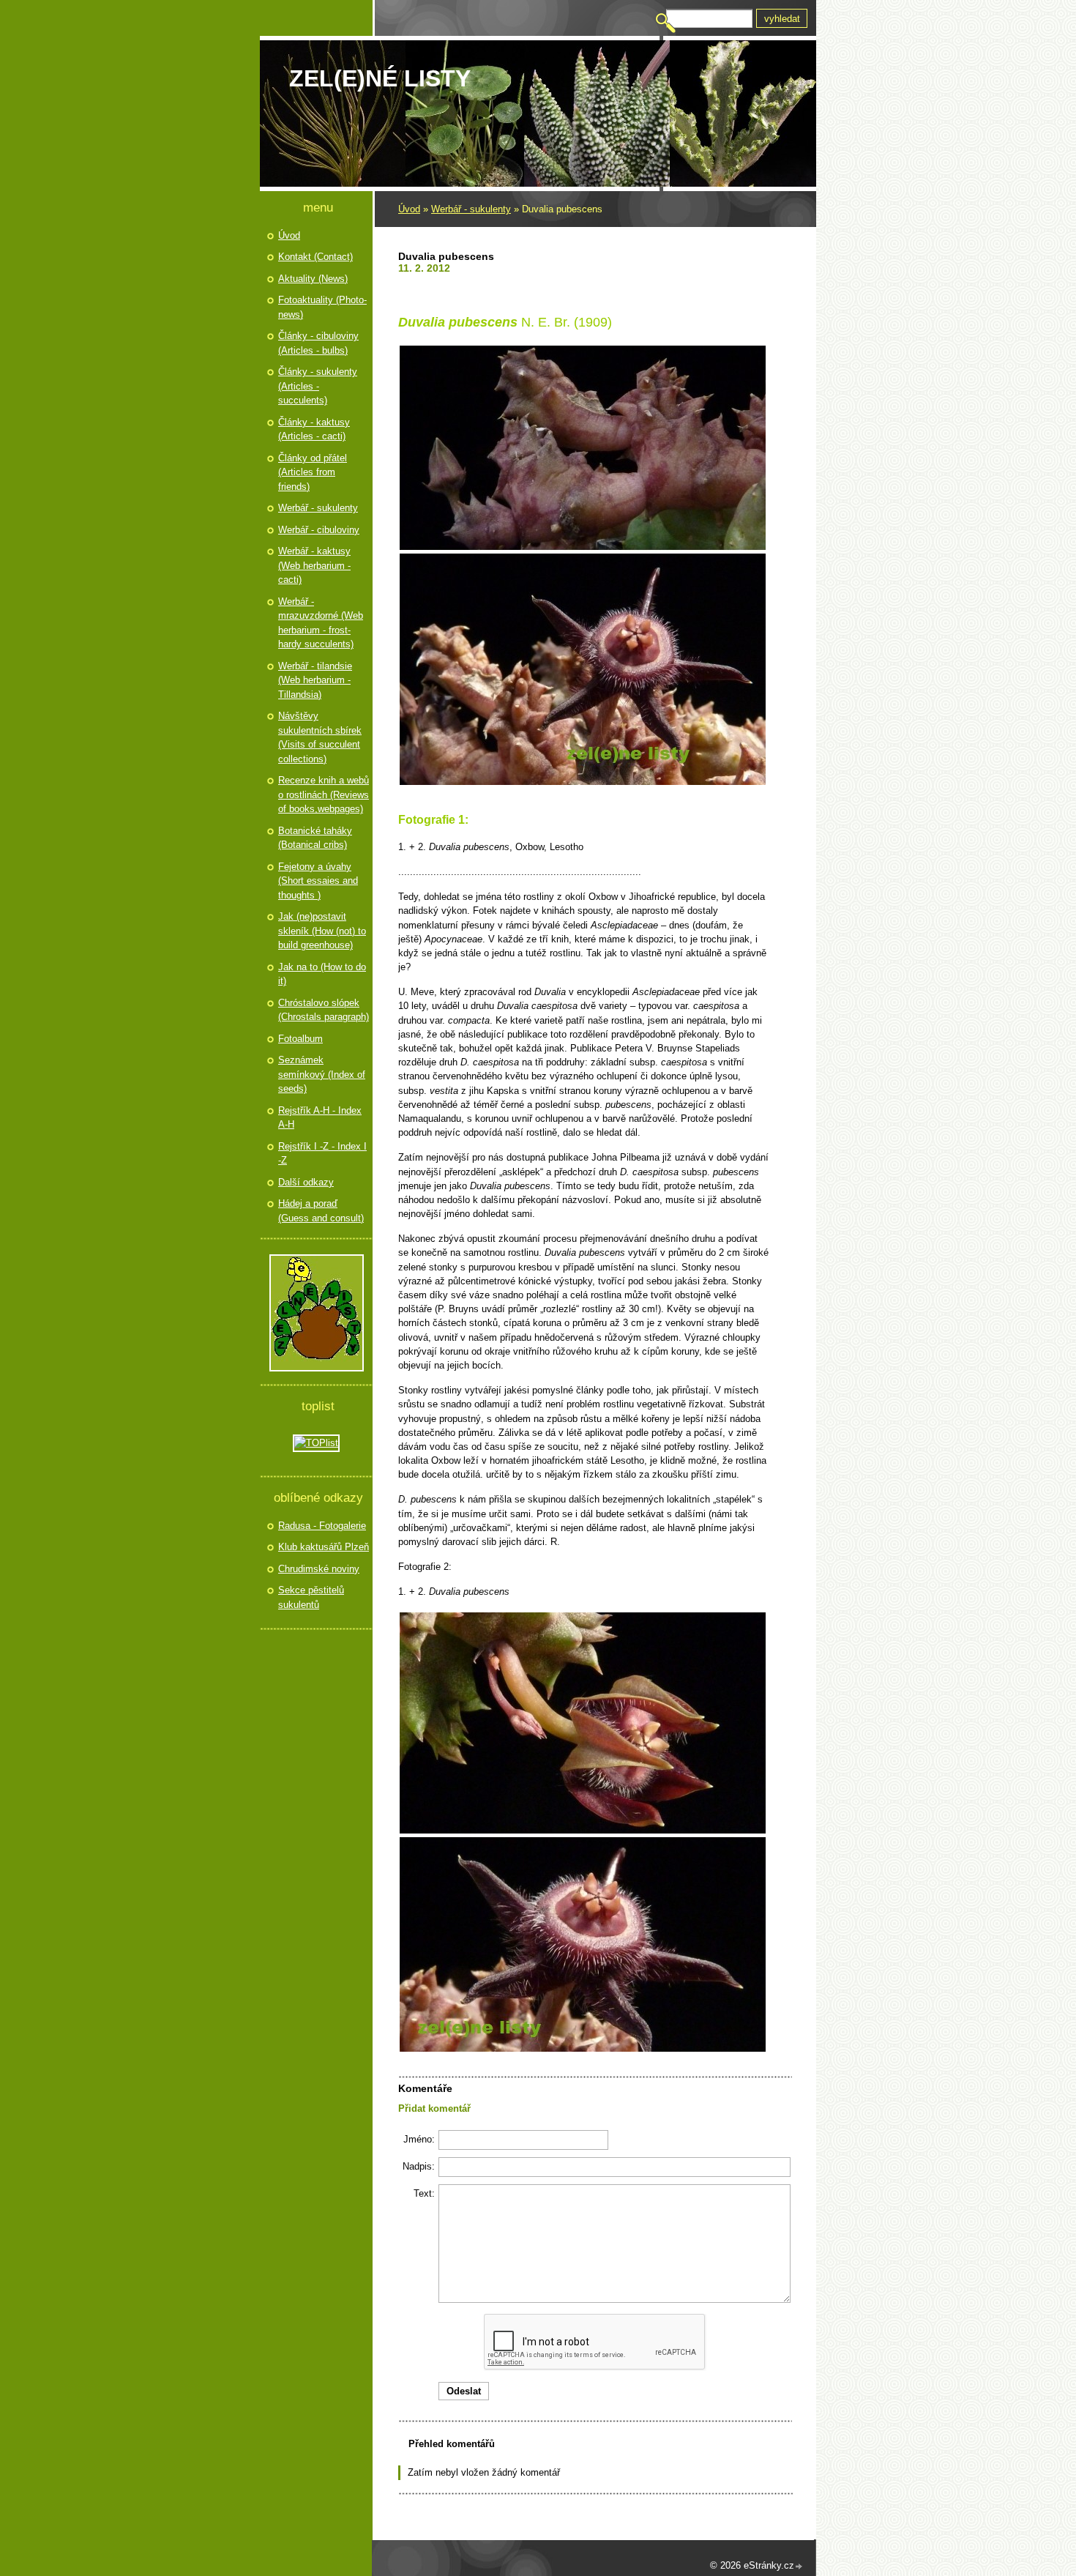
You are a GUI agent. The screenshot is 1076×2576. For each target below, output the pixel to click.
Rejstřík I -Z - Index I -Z (322, 1154)
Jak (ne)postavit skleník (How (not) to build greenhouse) (322, 931)
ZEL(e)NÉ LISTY (380, 78)
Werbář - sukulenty (471, 209)
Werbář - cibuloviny (319, 530)
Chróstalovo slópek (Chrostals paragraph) (324, 1010)
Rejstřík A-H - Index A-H (320, 1118)
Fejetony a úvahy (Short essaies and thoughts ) (318, 881)
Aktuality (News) (313, 279)
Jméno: (419, 2139)
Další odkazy (306, 1182)
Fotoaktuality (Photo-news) (322, 307)
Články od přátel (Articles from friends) (313, 472)
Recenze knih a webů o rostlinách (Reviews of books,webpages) (324, 794)
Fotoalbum (300, 1039)
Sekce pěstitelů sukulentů (311, 1597)
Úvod (409, 209)
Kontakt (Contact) (315, 257)
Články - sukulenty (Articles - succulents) (318, 386)
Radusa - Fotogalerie (322, 1526)
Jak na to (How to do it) (322, 974)
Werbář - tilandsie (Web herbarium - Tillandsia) (315, 680)
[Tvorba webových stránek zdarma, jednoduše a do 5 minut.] (799, 2567)
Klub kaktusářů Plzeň (324, 1547)
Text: (424, 2193)
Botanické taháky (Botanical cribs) (315, 838)
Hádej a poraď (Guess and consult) (321, 1211)
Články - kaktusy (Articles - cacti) (314, 429)
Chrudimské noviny (319, 1569)
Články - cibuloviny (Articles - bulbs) (318, 343)
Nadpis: (419, 2166)
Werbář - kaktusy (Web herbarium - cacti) (314, 565)
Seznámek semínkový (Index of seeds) (322, 1074)
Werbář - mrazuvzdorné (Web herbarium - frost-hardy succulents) (321, 623)
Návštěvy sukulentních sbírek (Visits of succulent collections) (320, 737)
